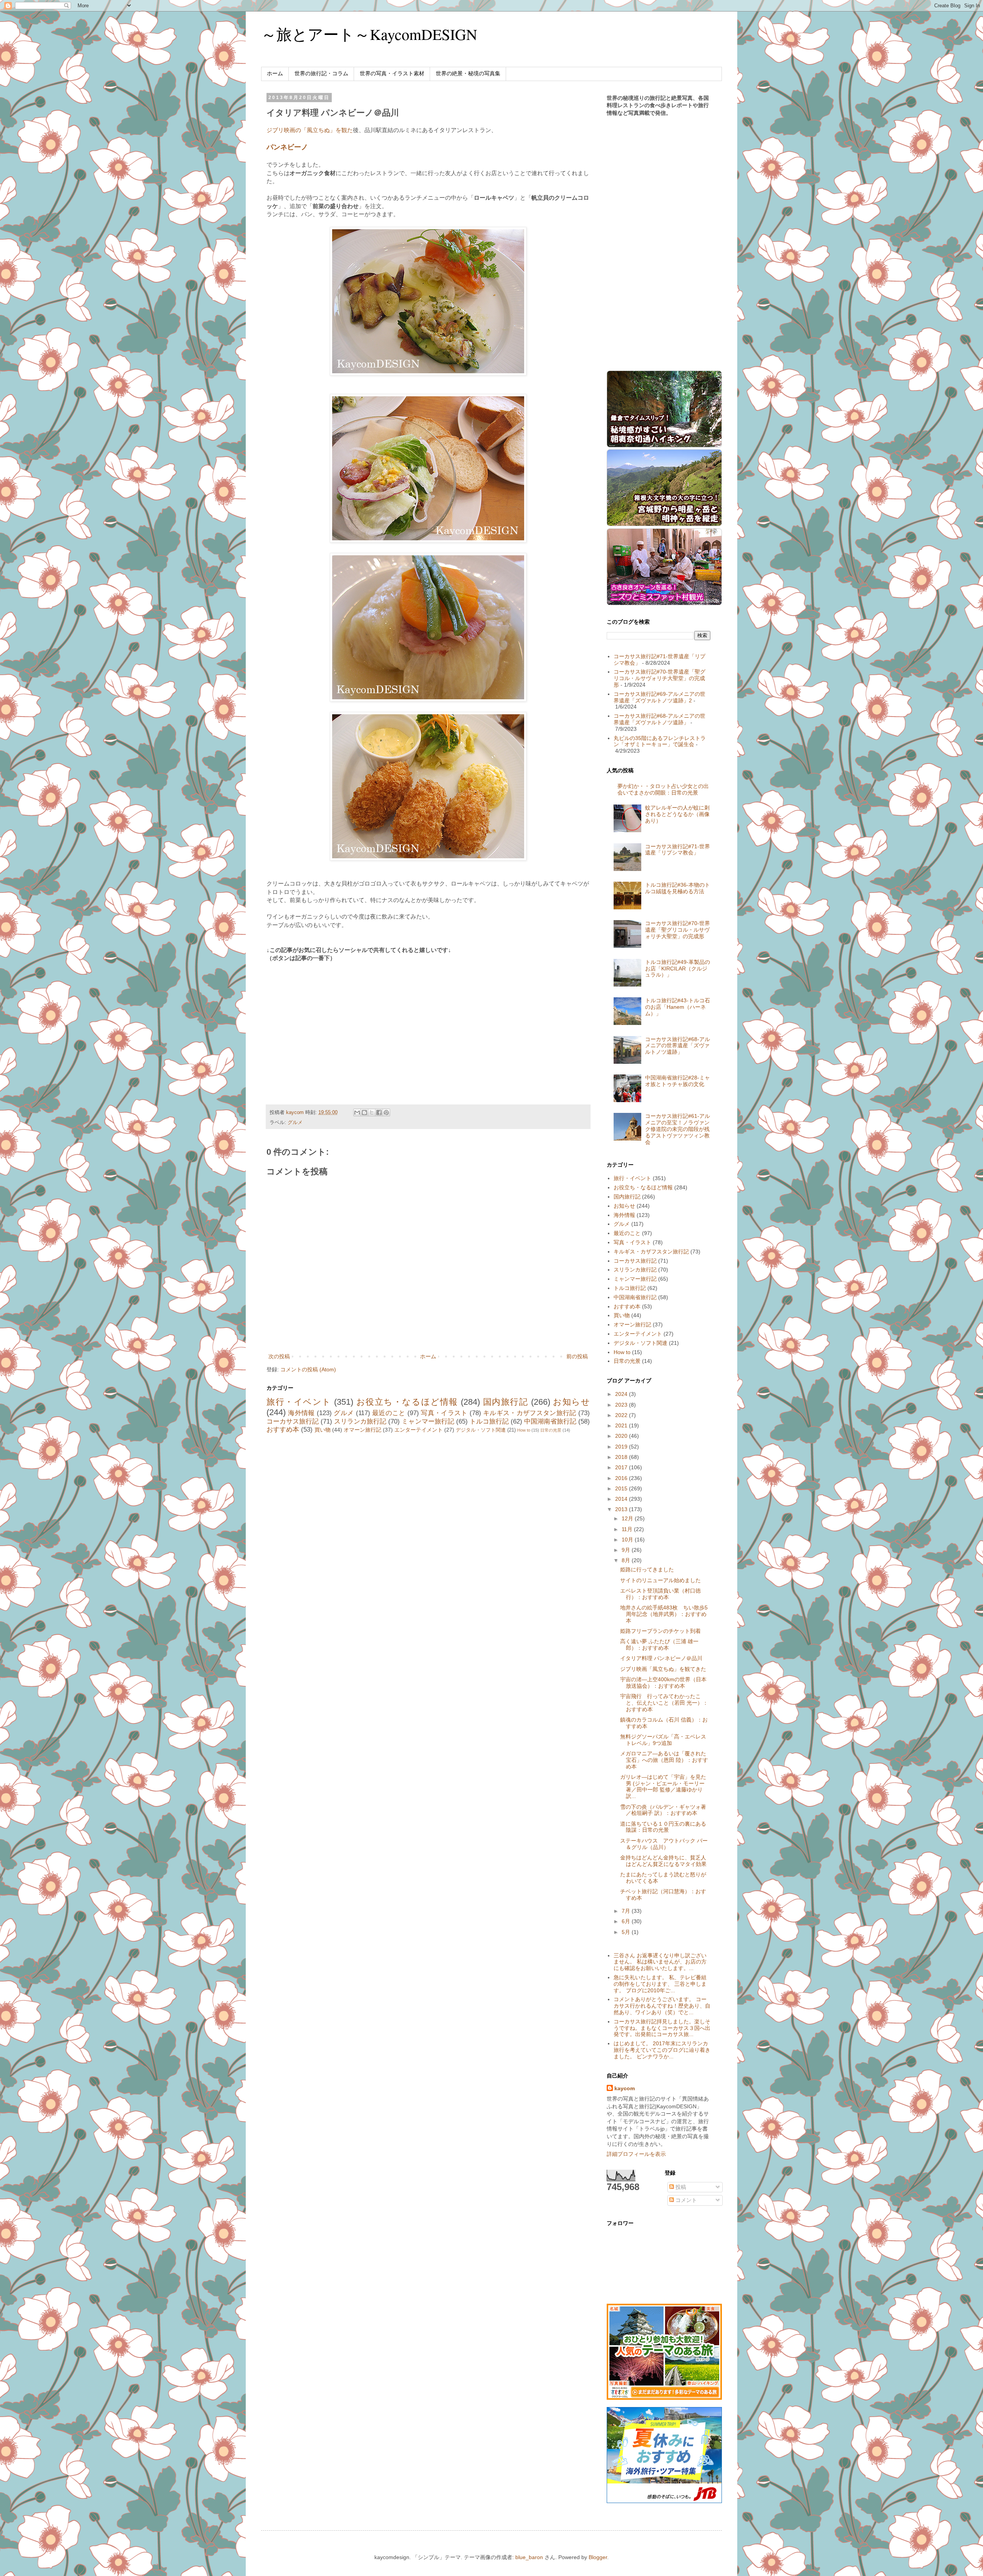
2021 (622, 1425)
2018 (622, 1457)
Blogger (598, 2557)
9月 (627, 1550)
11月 (628, 1529)
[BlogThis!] (364, 1113)
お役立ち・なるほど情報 (407, 1402)
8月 (627, 1560)
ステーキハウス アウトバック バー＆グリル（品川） (664, 1844)
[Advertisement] (331, 1024)
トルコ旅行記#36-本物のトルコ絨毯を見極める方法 (678, 888)
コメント (685, 2200)
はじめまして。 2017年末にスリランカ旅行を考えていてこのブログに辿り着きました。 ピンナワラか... (662, 2050)
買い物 (323, 1430)
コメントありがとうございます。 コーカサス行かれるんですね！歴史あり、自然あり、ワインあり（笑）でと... (662, 2006)
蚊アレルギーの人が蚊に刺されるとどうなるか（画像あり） (677, 814)
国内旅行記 (506, 1402)
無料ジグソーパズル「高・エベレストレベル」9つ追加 (663, 1740)
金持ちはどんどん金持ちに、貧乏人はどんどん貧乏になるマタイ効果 (663, 1861)
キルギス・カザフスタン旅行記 (530, 1413)
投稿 (680, 2187)
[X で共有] (372, 1113)
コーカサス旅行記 (293, 1421)
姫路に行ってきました (647, 1569)
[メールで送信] (357, 1113)
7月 (627, 1911)
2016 (622, 1478)
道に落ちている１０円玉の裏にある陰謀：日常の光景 (663, 1827)
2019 (622, 1447)
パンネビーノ (287, 147)
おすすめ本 (283, 1430)
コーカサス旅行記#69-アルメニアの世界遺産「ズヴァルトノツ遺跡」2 (659, 697)
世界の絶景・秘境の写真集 (468, 73)
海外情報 (301, 1413)
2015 (622, 1488)
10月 (628, 1540)
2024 (622, 1394)
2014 (622, 1499)
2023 (622, 1405)
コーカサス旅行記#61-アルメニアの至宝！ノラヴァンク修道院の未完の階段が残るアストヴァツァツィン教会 (678, 1129)
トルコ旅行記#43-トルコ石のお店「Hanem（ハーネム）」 (678, 1007)
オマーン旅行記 (362, 1430)
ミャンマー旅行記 (428, 1421)
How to (524, 1430)
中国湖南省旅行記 (550, 1421)
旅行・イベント (299, 1402)
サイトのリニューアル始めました (660, 1580)
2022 (622, 1415)
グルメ (295, 1122)
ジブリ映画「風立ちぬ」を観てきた (663, 1669)
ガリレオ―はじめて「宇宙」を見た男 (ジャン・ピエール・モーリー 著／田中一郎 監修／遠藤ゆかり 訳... (663, 1786)
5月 (627, 1932)
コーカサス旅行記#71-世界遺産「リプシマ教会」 (678, 850)
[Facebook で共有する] (379, 1113)
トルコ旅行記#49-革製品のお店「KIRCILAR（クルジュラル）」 (678, 968)
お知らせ (571, 1402)
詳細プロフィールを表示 (636, 2154)
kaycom (625, 2088)
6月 (627, 1921)
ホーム (275, 73)
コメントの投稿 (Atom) (308, 1369)
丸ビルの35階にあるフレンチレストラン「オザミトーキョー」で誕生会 (660, 741)
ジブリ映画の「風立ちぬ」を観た (310, 130)
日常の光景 (551, 1430)
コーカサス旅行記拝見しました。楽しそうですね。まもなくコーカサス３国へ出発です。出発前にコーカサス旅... (662, 2028)
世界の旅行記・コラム (321, 73)
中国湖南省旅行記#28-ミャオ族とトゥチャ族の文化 (678, 1081)
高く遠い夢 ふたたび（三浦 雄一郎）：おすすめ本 (659, 1645)
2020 (622, 1436)
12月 (628, 1518)
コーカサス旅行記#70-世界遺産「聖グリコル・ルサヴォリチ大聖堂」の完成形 (659, 678)
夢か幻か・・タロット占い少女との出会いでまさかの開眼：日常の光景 (663, 789)
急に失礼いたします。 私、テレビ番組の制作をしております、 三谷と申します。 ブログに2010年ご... (660, 1984)
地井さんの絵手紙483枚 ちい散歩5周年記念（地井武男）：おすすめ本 (664, 1614)
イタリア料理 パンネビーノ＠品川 (661, 1658)
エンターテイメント (419, 1430)
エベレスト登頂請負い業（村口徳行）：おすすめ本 (660, 1594)
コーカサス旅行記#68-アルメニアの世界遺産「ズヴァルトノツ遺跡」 (659, 719)
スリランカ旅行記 (360, 1421)
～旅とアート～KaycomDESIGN (369, 34)
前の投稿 (577, 1356)
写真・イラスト (444, 1413)
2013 (622, 1509)
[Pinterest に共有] (386, 1113)
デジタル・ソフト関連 (481, 1430)
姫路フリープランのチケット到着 (660, 1631)
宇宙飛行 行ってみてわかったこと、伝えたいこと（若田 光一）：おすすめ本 (664, 1703)
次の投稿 (279, 1356)
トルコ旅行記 (489, 1421)
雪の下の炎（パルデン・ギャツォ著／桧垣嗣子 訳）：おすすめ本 (663, 1810)
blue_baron (529, 2557)
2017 (622, 1467)
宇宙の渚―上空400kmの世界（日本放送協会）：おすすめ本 (663, 1683)
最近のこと (389, 1413)
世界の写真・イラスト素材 (392, 73)
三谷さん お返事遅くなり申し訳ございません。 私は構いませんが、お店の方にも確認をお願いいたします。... (660, 1962)
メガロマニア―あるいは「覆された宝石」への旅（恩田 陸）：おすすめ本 (664, 1760)
